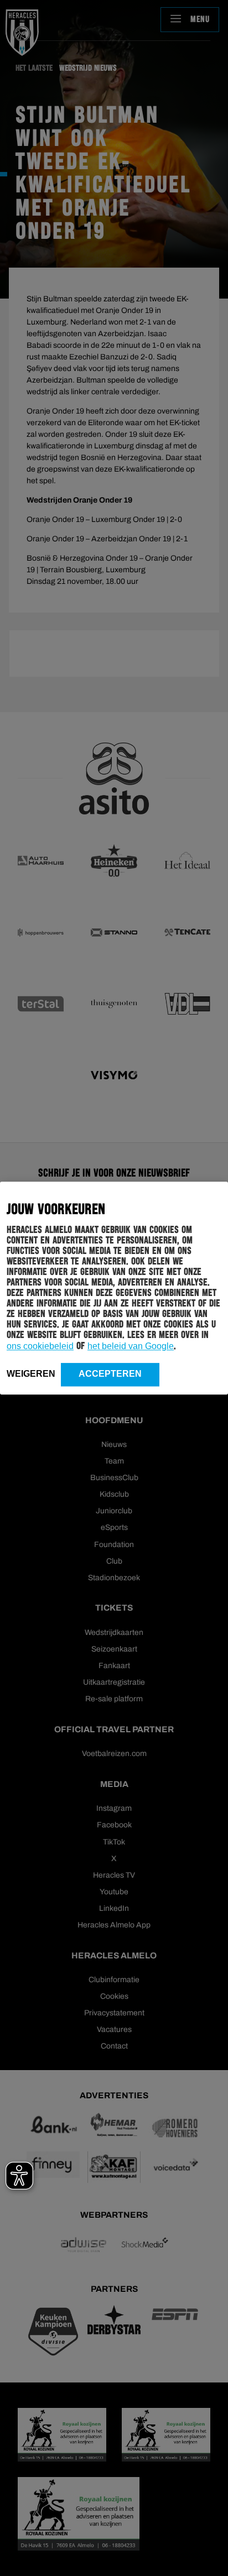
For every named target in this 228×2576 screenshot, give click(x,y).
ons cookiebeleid (40, 1346)
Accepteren (110, 1374)
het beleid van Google (131, 1346)
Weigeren (31, 1374)
